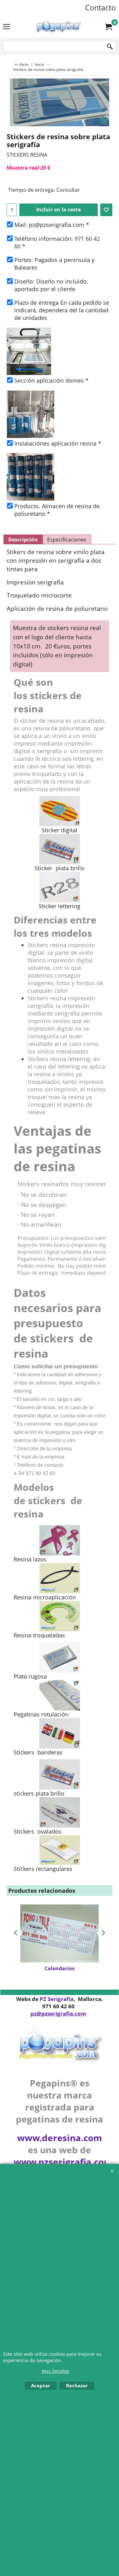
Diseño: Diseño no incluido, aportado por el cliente (51, 285)
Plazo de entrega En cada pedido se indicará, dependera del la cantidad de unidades (62, 310)
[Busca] (110, 47)
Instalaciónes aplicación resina (58, 443)
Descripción (23, 540)
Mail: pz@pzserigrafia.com (52, 225)
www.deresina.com (60, 2138)
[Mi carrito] (108, 27)
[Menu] (7, 27)
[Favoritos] (106, 210)
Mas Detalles (56, 2371)
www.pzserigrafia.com (63, 2162)
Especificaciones (67, 540)
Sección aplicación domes (51, 380)
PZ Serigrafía (57, 1999)
